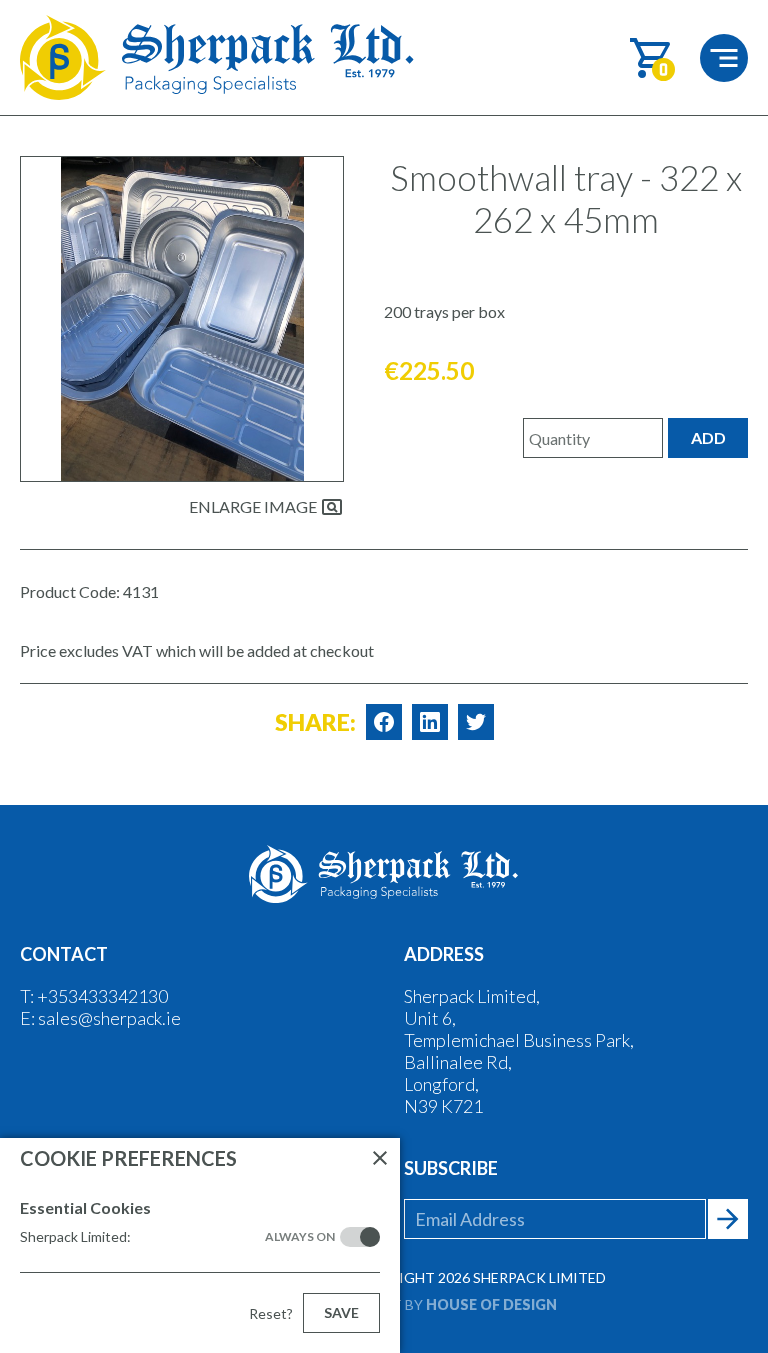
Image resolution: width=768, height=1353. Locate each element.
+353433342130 (102, 996)
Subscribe (451, 1168)
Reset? (271, 1313)
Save (341, 1312)
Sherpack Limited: (177, 1236)
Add (708, 437)
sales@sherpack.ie (109, 1018)
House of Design (491, 1304)
